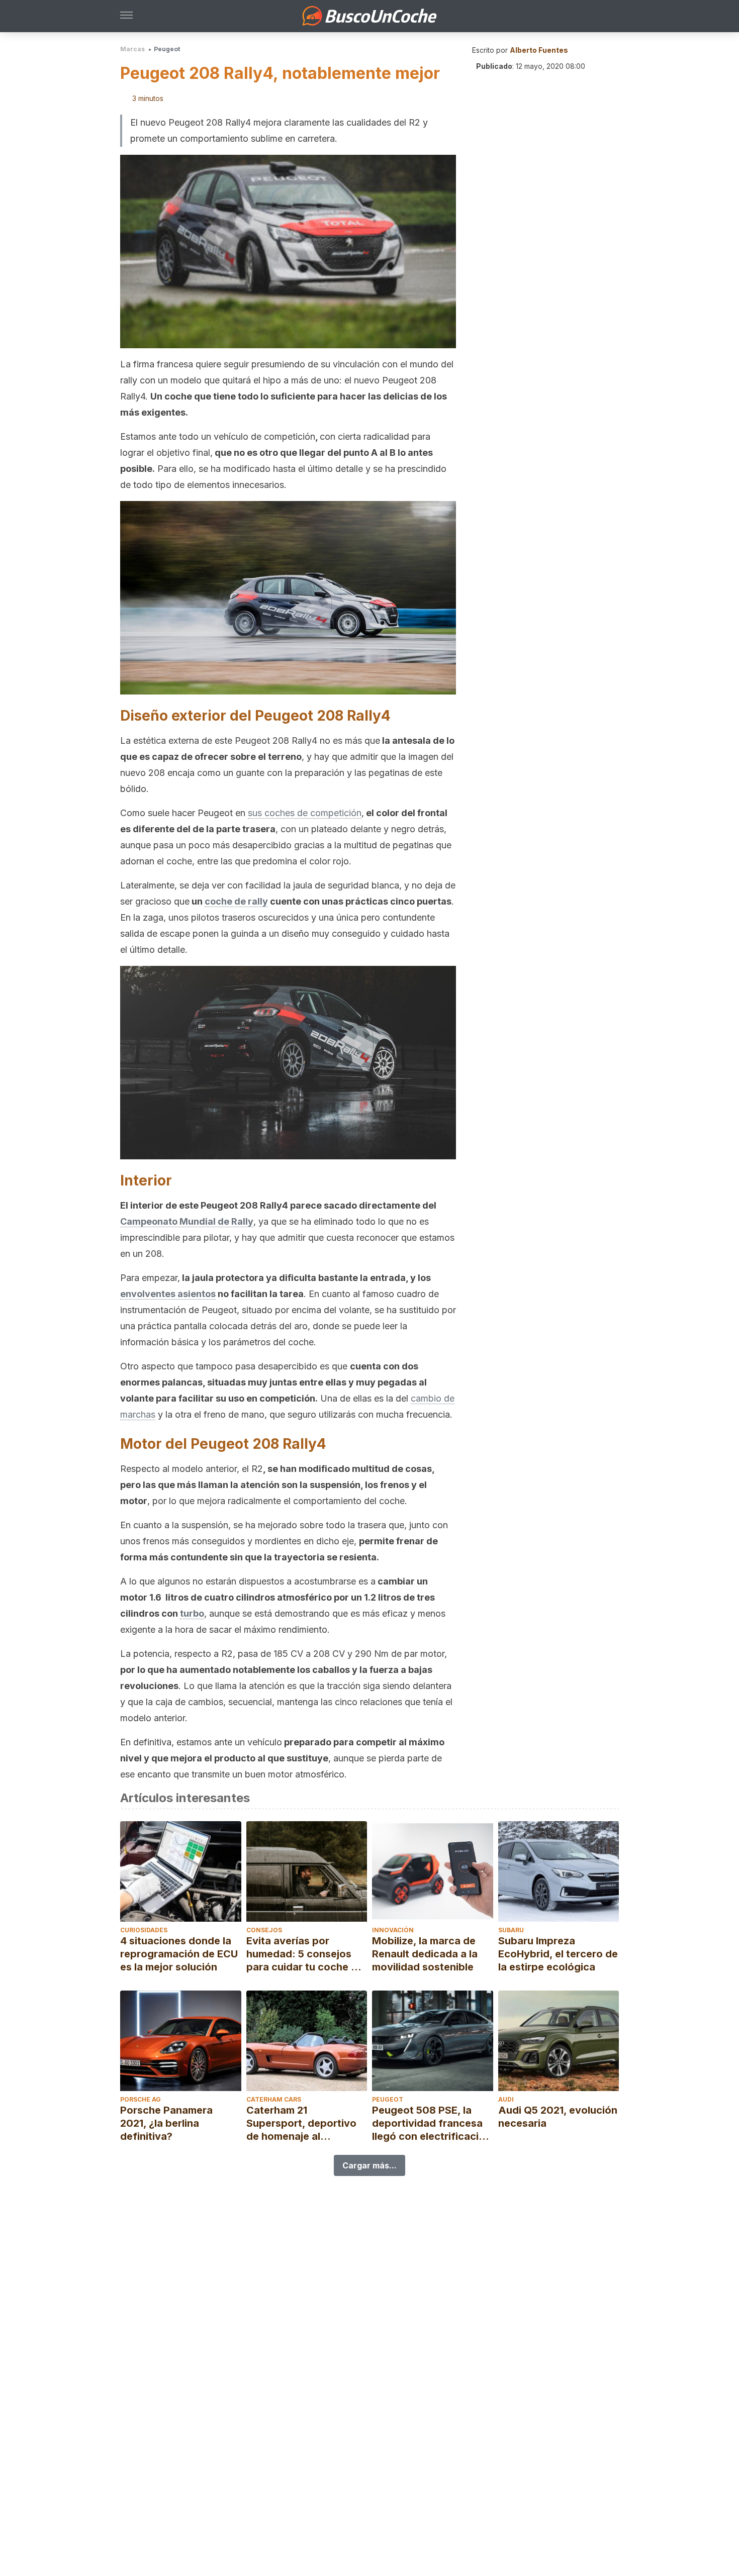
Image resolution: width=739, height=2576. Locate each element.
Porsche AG (141, 2099)
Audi (506, 2099)
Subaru (511, 1930)
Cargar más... (369, 2165)
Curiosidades (144, 1930)
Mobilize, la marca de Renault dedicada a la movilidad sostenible (425, 1954)
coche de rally (236, 901)
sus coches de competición (305, 813)
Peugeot (167, 49)
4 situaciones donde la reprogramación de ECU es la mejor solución (179, 1954)
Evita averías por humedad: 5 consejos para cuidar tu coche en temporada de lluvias (305, 1954)
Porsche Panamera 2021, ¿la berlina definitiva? (166, 2123)
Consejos (264, 1930)
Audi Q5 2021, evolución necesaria (558, 2117)
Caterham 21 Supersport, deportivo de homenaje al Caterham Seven (301, 2123)
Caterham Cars (274, 2099)
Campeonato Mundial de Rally (187, 1221)
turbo (192, 1613)
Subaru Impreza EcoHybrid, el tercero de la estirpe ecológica (558, 1954)
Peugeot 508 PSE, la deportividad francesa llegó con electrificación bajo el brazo (432, 2123)
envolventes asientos (168, 1294)
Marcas (132, 49)
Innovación (393, 1930)
